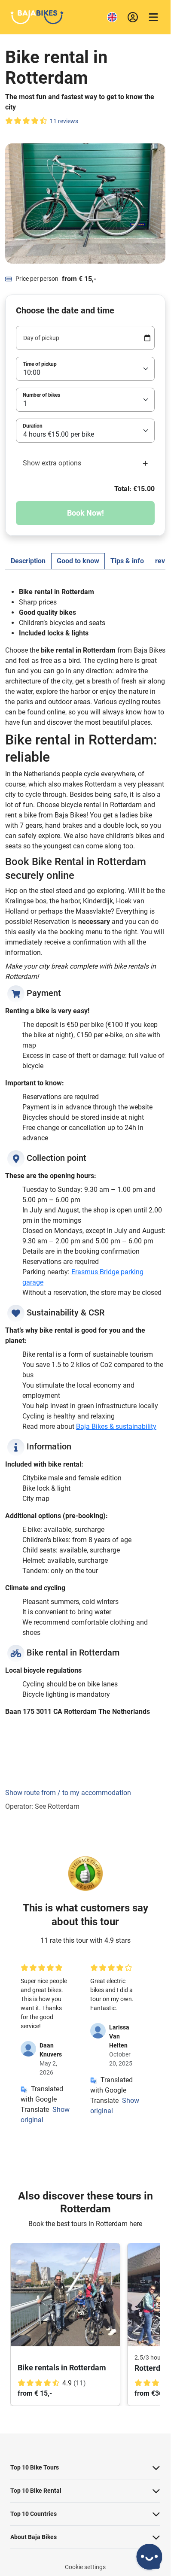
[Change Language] (112, 17)
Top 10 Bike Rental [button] (36, 2491)
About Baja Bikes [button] (34, 2537)
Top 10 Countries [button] (34, 2514)
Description (28, 561)
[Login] (133, 17)
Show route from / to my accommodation (68, 1793)
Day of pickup (41, 338)
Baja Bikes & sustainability (116, 1426)
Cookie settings (85, 2567)
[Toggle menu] (153, 17)
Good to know (78, 561)
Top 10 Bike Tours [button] (35, 2467)
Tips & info (127, 561)
